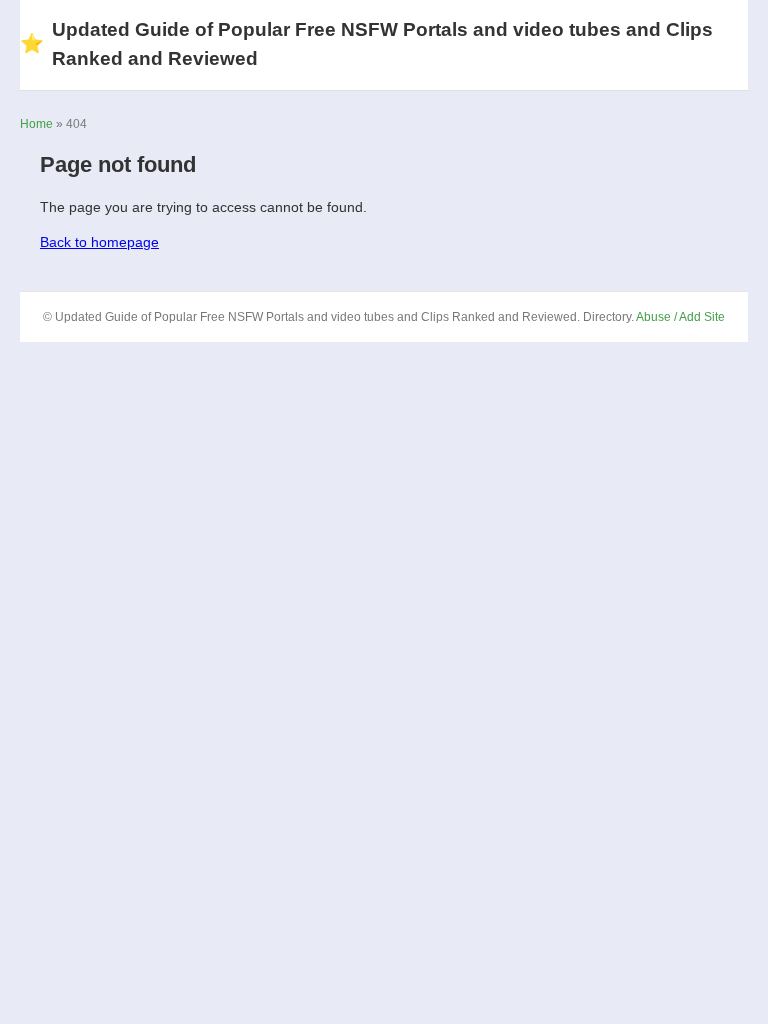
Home (36, 124)
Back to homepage (99, 242)
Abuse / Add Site (680, 317)
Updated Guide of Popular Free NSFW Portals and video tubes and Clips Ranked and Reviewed (366, 44)
